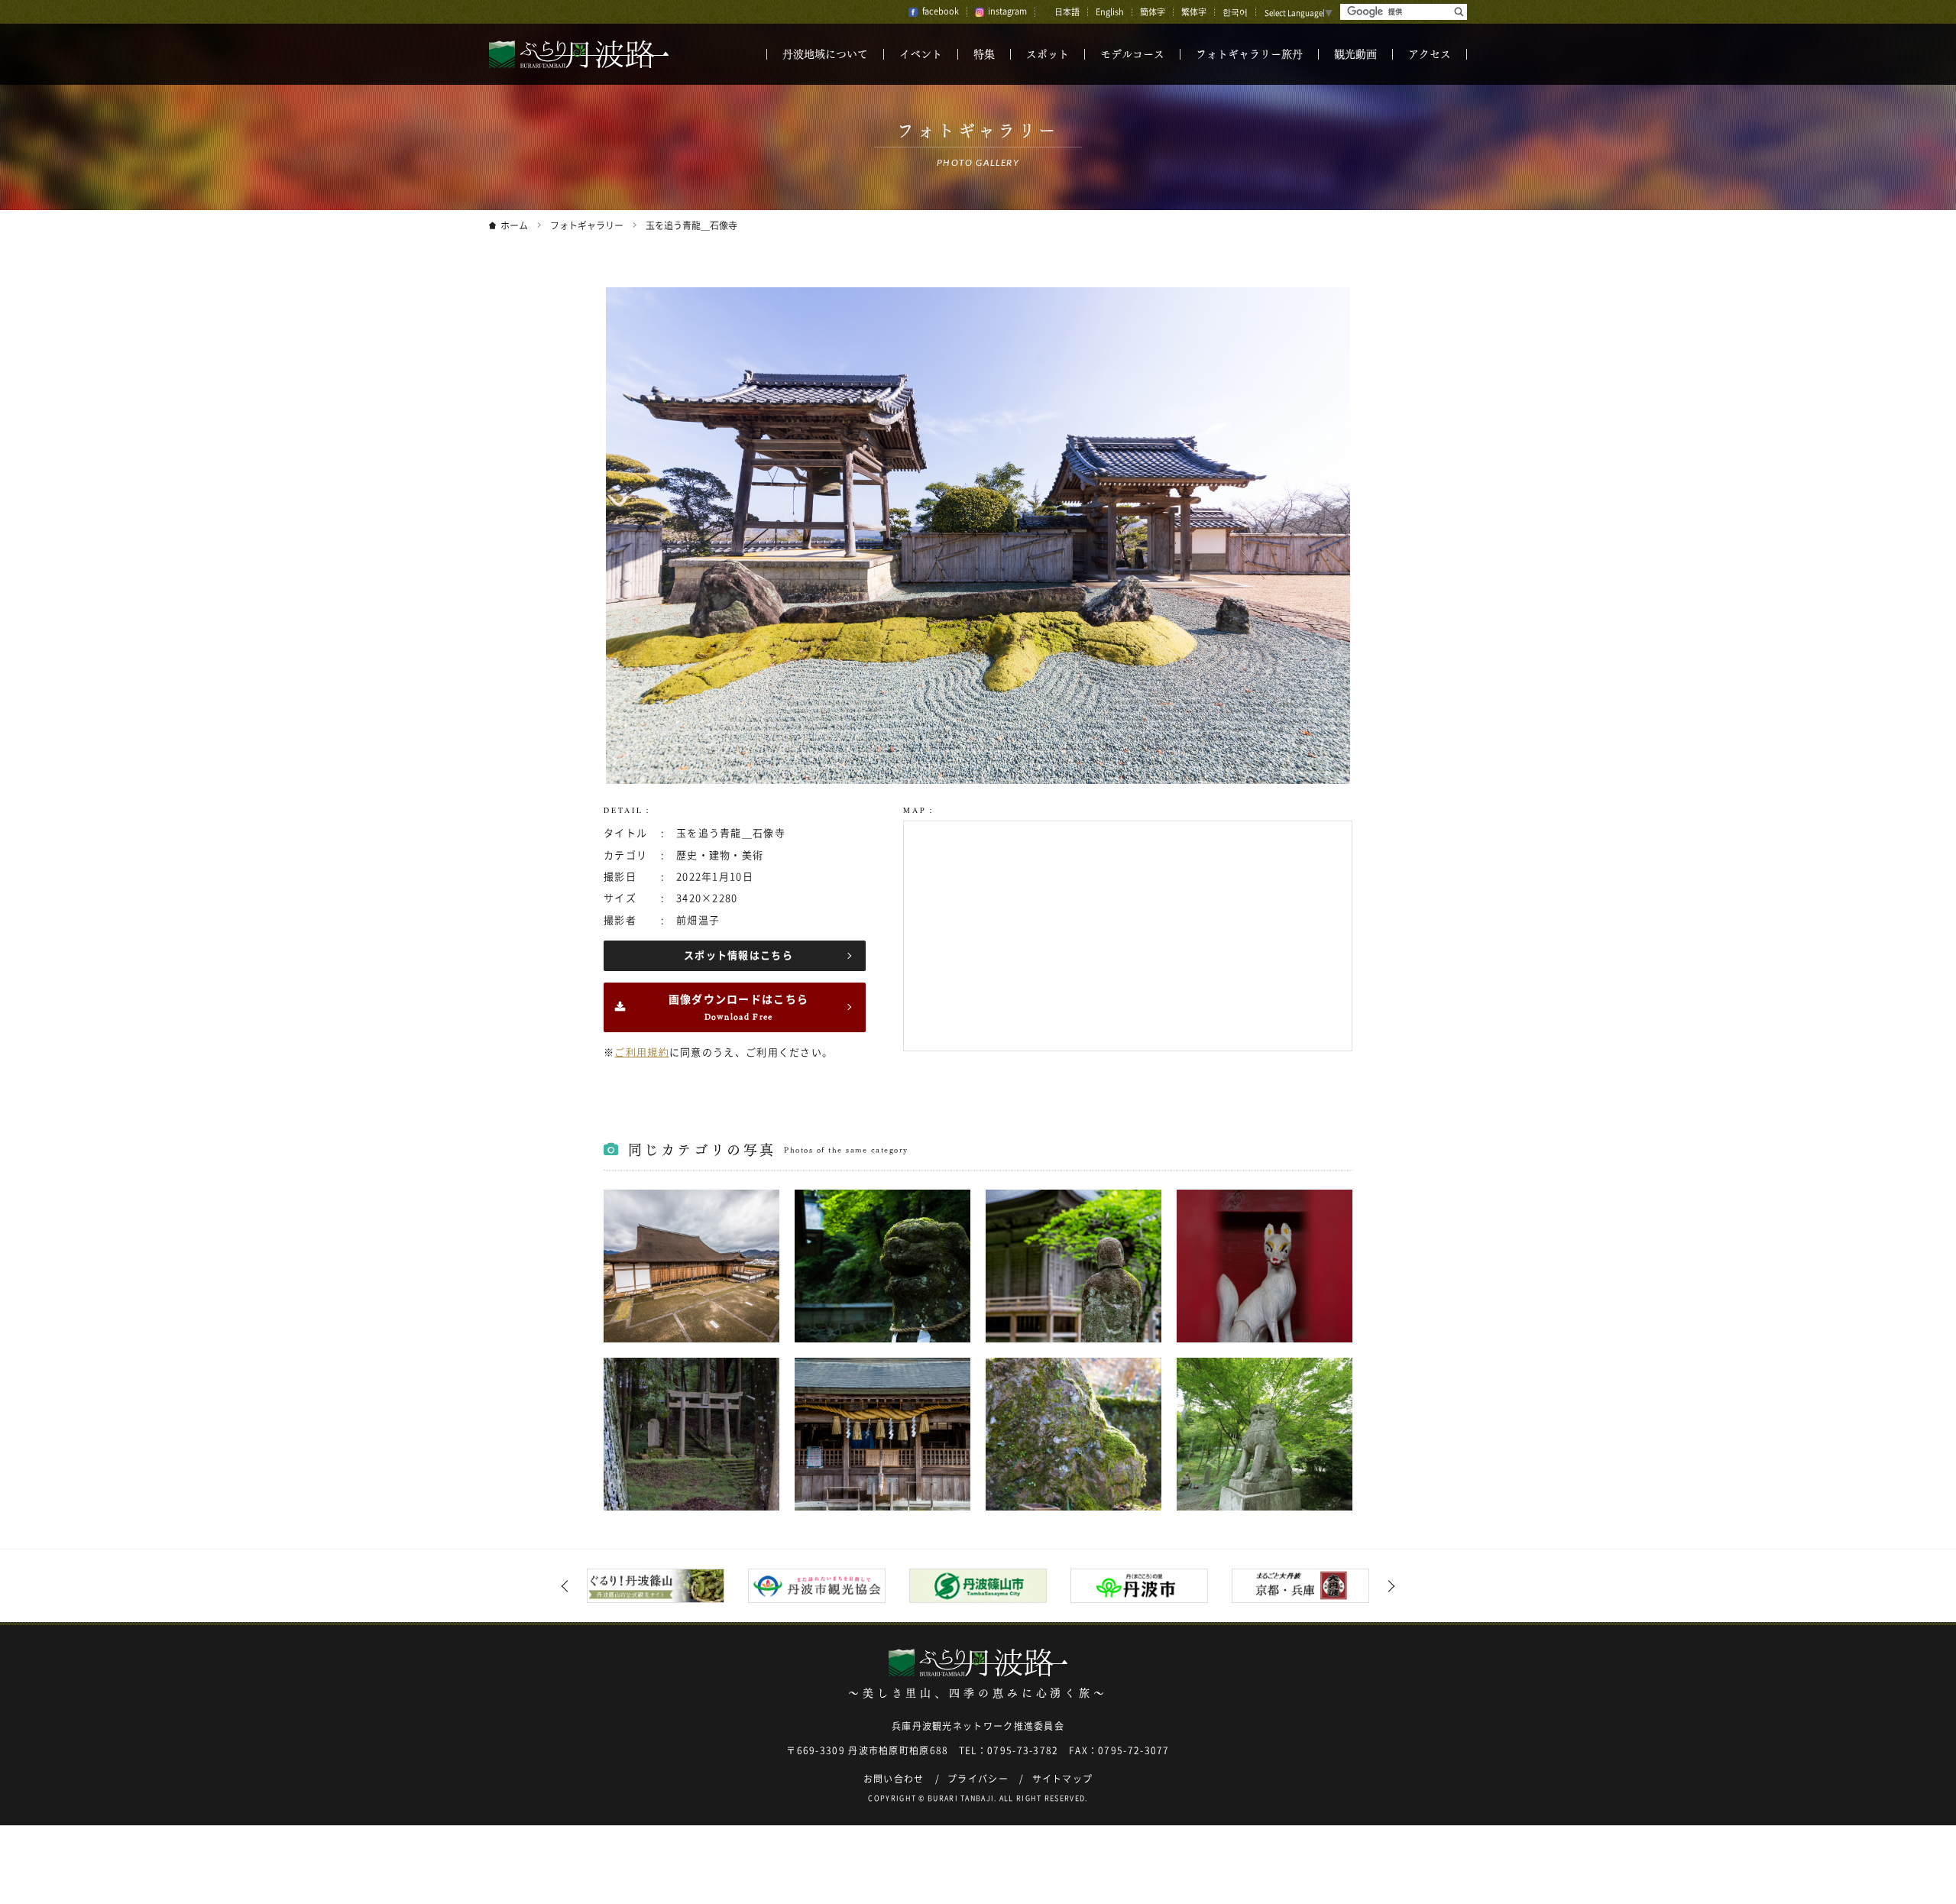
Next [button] (1389, 1586)
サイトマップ (1063, 1779)
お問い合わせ (894, 1779)
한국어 (1235, 12)
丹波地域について (825, 54)
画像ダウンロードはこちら (739, 1007)
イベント (921, 54)
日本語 (1067, 12)
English (1110, 12)
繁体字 (1194, 12)
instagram (1007, 11)
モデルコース (1132, 54)
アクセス (1430, 54)
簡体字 (1153, 12)
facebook (941, 11)
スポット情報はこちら (738, 955)
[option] (656, 1586)
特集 (984, 54)
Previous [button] (568, 1586)
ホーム (514, 225)
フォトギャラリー (587, 225)
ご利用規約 (642, 1052)
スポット (1048, 54)
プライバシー (978, 1779)
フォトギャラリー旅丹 (1249, 54)
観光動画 (1355, 54)
